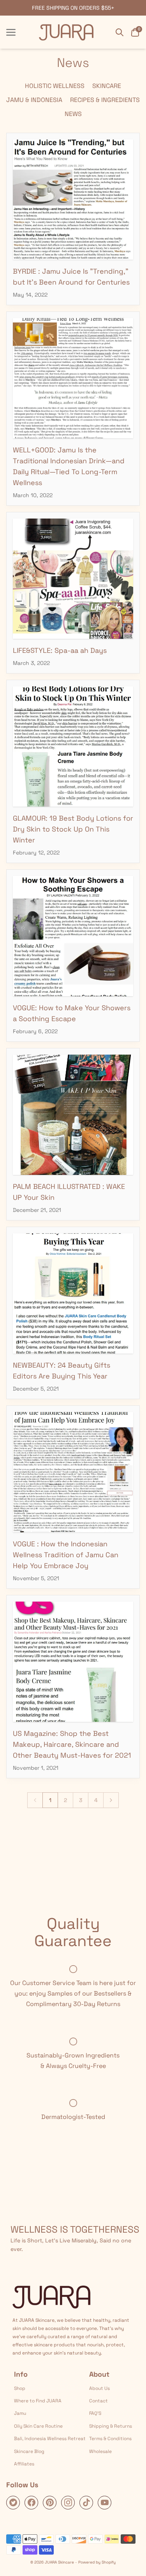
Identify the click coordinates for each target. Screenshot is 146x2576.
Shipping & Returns (111, 2426)
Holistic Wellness (55, 86)
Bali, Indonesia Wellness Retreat (50, 2439)
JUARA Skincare (59, 2562)
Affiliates (24, 2464)
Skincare (107, 86)
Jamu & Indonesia (34, 100)
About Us (99, 2388)
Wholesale (100, 2451)
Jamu (20, 2413)
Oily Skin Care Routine (38, 2426)
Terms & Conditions (110, 2439)
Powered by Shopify (97, 2562)
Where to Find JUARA (38, 2401)
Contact (99, 2401)
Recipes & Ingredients (105, 100)
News (73, 114)
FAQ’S (95, 2413)
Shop (20, 2388)
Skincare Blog (29, 2451)
